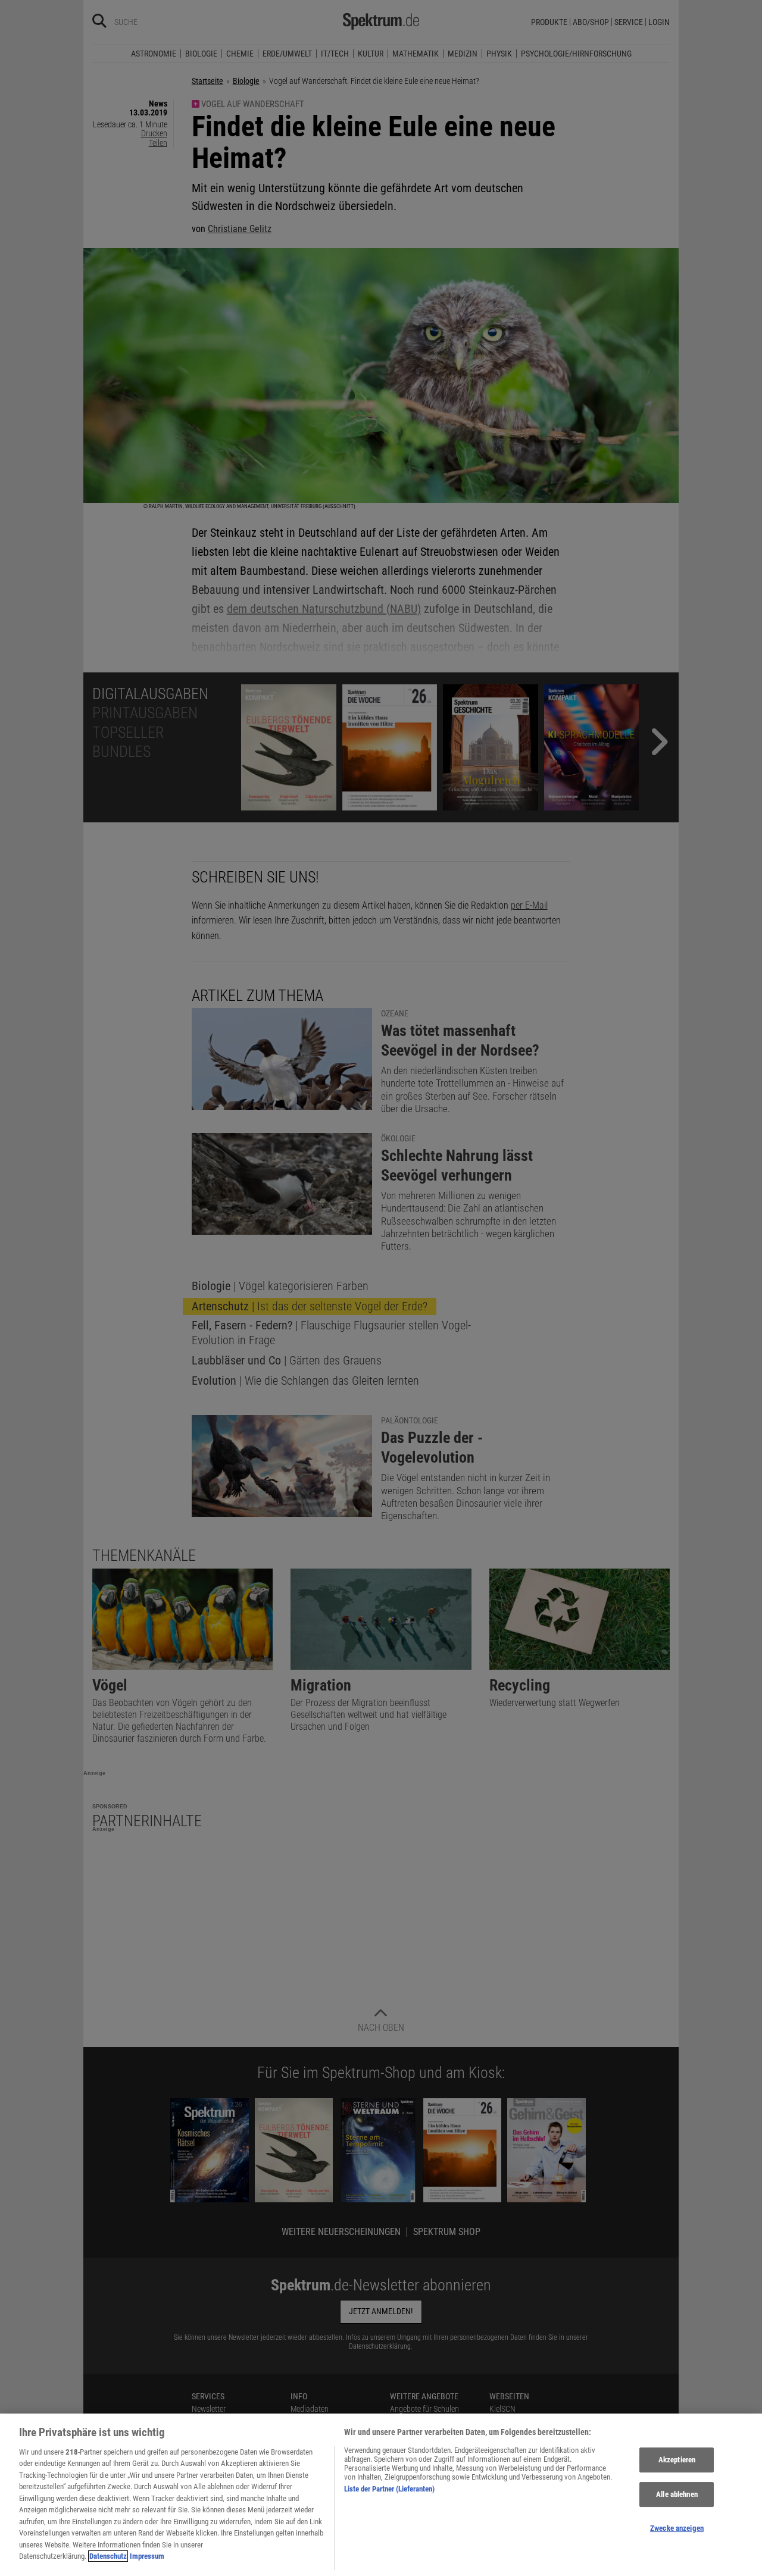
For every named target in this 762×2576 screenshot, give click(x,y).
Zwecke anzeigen (677, 2528)
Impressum (147, 2556)
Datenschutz (108, 2556)
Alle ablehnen (677, 2494)
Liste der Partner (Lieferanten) (389, 2489)
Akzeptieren (677, 2460)
